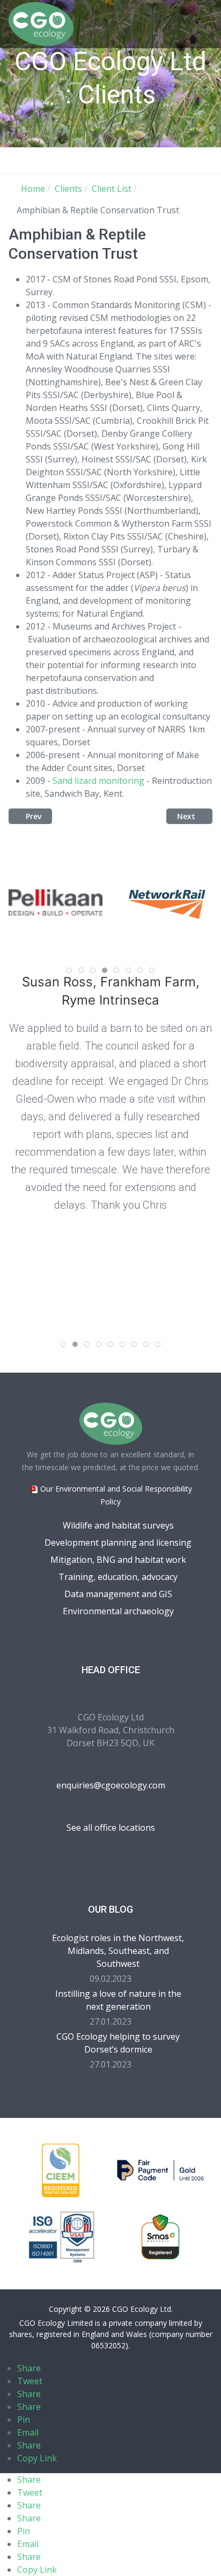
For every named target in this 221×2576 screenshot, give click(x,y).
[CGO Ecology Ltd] (41, 23)
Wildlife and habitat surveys (118, 1525)
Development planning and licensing (118, 1542)
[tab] (69, 970)
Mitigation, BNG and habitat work (118, 1560)
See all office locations (111, 1828)
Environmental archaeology (118, 1611)
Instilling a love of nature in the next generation (118, 2000)
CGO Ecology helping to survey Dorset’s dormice (118, 2043)
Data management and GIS (118, 1594)
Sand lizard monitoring (98, 781)
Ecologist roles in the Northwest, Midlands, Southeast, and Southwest (118, 1951)
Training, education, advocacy (118, 1577)
